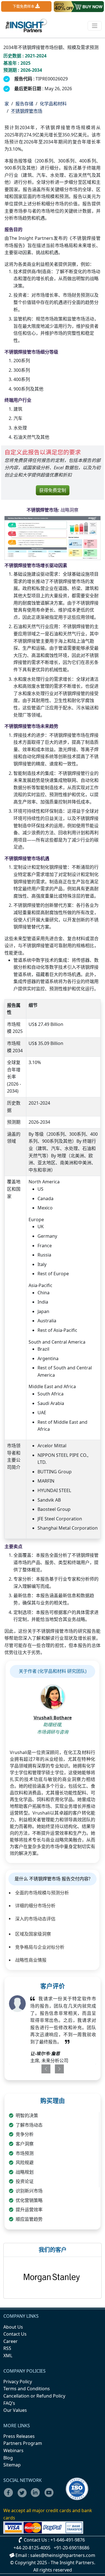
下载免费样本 (24, 6)
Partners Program (23, 2443)
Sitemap (12, 2465)
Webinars (13, 2450)
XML (8, 2356)
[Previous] (44, 2069)
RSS (7, 2348)
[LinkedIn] (37, 2496)
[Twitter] (24, 2496)
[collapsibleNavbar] (95, 26)
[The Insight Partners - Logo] (26, 26)
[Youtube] (50, 2496)
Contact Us (15, 2334)
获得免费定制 (53, 490)
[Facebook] (10, 2496)
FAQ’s (9, 2403)
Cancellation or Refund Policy (34, 2396)
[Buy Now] (79, 7)
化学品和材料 (53, 104)
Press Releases (19, 2436)
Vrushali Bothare (53, 1718)
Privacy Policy (18, 2382)
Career (11, 2341)
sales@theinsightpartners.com (63, 2555)
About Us (13, 2327)
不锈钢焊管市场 (27, 111)
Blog (8, 2458)
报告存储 (24, 104)
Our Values (15, 2410)
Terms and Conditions (27, 2389)
